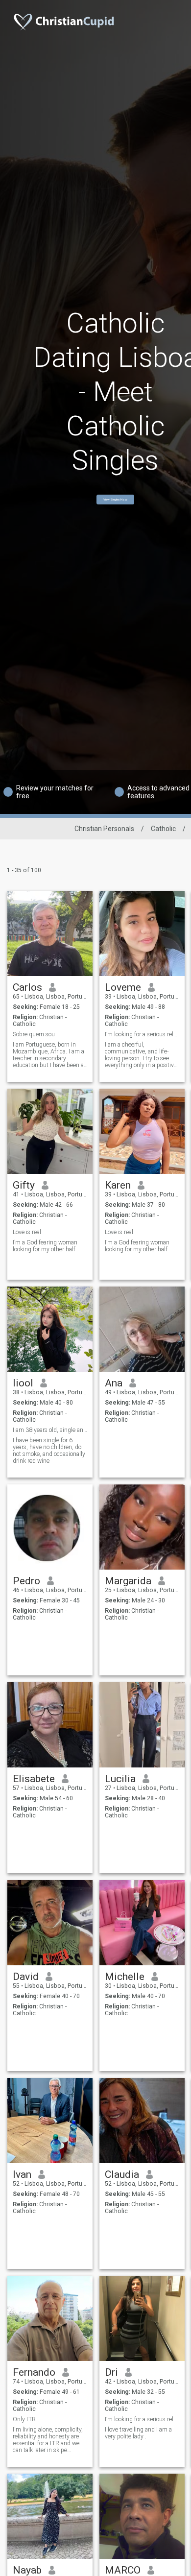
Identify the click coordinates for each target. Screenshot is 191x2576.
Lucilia (120, 1779)
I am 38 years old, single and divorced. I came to (50, 1430)
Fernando (34, 2372)
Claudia (122, 2174)
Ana (114, 1383)
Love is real (27, 1232)
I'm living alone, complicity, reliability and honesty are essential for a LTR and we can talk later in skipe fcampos (48, 2440)
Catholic (163, 829)
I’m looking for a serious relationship (142, 1034)
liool (23, 1383)
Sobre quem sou (34, 1034)
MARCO (123, 2570)
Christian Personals (104, 829)
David (26, 1977)
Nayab (27, 2570)
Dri (111, 2372)
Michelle (125, 1977)
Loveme (123, 987)
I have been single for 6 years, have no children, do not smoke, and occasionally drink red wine (49, 1451)
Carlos (27, 987)
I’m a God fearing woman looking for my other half (45, 1246)
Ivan (22, 2174)
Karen (118, 1185)
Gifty (24, 1185)
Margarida (128, 1581)
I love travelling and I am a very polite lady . (138, 2433)
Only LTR (24, 2419)
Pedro (26, 1581)
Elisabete (34, 1779)
